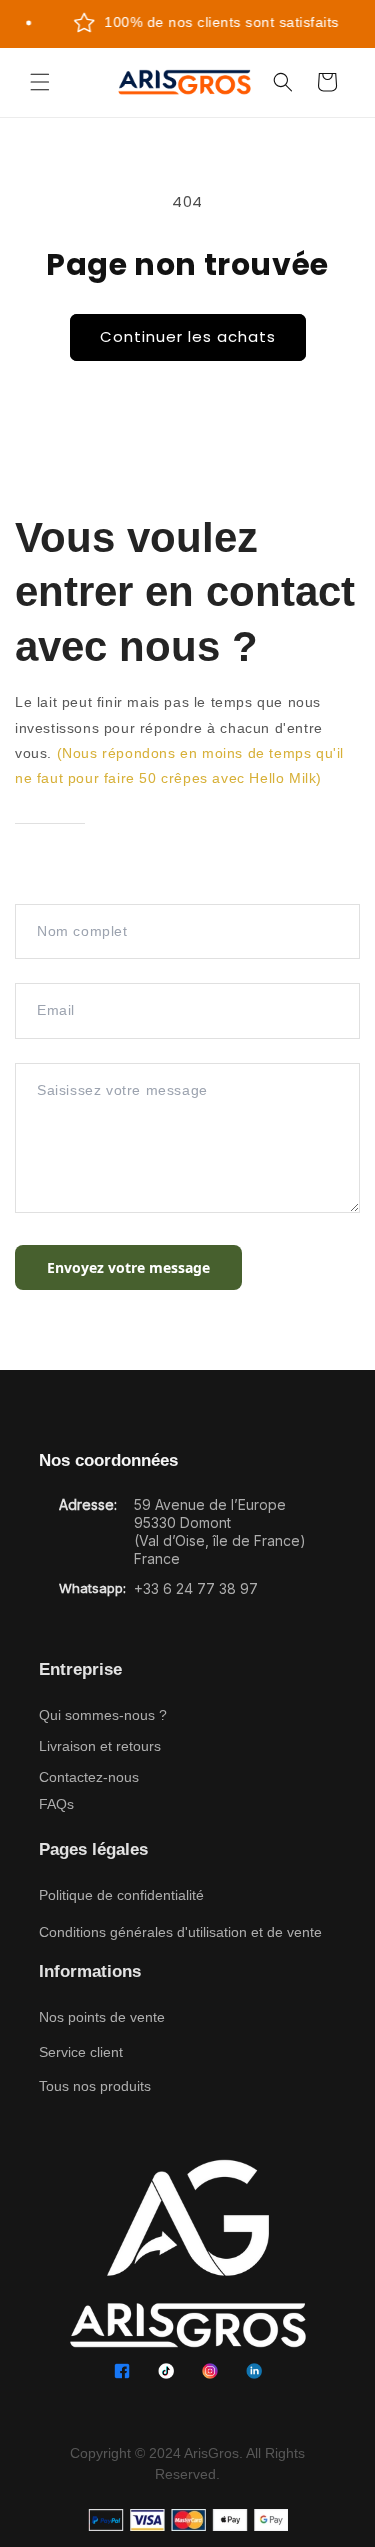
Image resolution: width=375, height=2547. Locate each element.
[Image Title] (122, 2371)
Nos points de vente (102, 2017)
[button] (40, 82)
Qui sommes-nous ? (103, 1715)
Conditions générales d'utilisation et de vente (180, 1932)
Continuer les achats (188, 336)
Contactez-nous (89, 1777)
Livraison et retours (100, 1746)
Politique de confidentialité (121, 1895)
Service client (81, 2052)
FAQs (56, 1804)
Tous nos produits (95, 2086)
